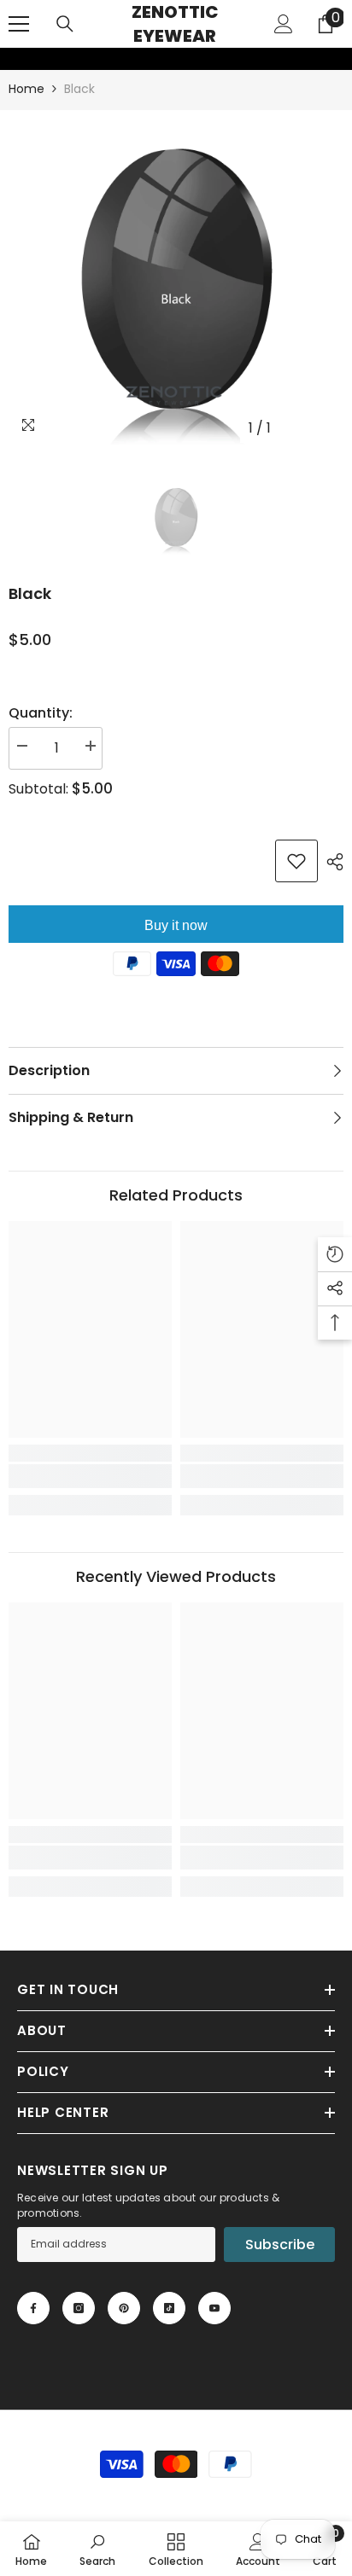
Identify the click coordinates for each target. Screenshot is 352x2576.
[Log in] (284, 24)
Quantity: (41, 713)
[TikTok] (169, 2308)
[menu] (19, 24)
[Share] (331, 862)
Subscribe (280, 2245)
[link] (11, 59)
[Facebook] (33, 2308)
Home (26, 89)
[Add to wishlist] (296, 861)
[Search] (65, 24)
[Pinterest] (124, 2308)
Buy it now (176, 925)
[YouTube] (214, 2308)
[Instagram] (79, 2308)
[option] (176, 277)
